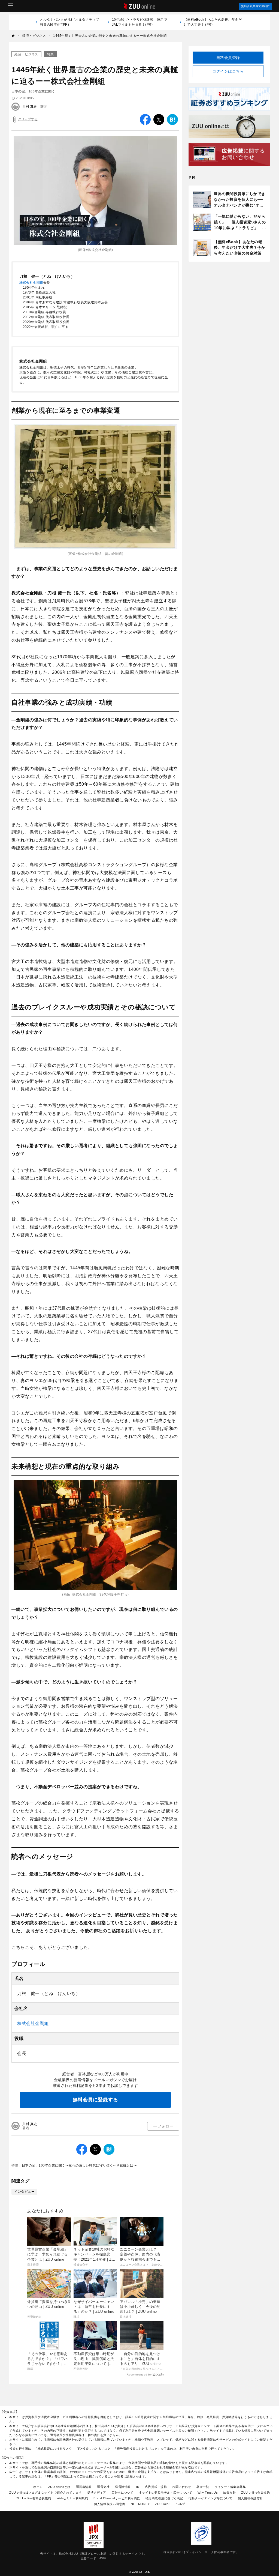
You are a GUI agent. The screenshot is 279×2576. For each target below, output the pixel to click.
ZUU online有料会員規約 (34, 2498)
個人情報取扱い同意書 (110, 2504)
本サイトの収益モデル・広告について (166, 2493)
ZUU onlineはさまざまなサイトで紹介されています (46, 2493)
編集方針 (229, 2493)
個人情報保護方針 (250, 2498)
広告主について (122, 2493)
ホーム (38, 2487)
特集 (51, 54)
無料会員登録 (228, 58)
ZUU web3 (163, 2504)
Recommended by (139, 2375)
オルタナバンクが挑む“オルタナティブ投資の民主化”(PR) (70, 22)
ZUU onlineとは (59, 2487)
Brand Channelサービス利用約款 (117, 2498)
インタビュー (24, 2192)
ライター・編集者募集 (230, 2487)
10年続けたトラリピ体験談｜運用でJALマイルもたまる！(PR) (140, 22)
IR (138, 2487)
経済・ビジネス (26, 54)
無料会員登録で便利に (255, 6)
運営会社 (103, 2487)
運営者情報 (84, 2487)
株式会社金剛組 (31, 283)
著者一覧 (203, 2487)
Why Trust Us (208, 2493)
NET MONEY (140, 2504)
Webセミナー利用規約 (72, 2498)
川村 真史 (30, 107)
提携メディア (97, 2493)
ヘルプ (181, 2504)
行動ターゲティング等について (210, 2498)
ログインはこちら (228, 71)
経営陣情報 (123, 2487)
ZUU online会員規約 (255, 2493)
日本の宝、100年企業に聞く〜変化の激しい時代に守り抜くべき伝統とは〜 (79, 2165)
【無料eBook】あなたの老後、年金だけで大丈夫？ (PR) (213, 22)
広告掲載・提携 (156, 2487)
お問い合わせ (182, 2487)
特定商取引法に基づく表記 (164, 2498)
